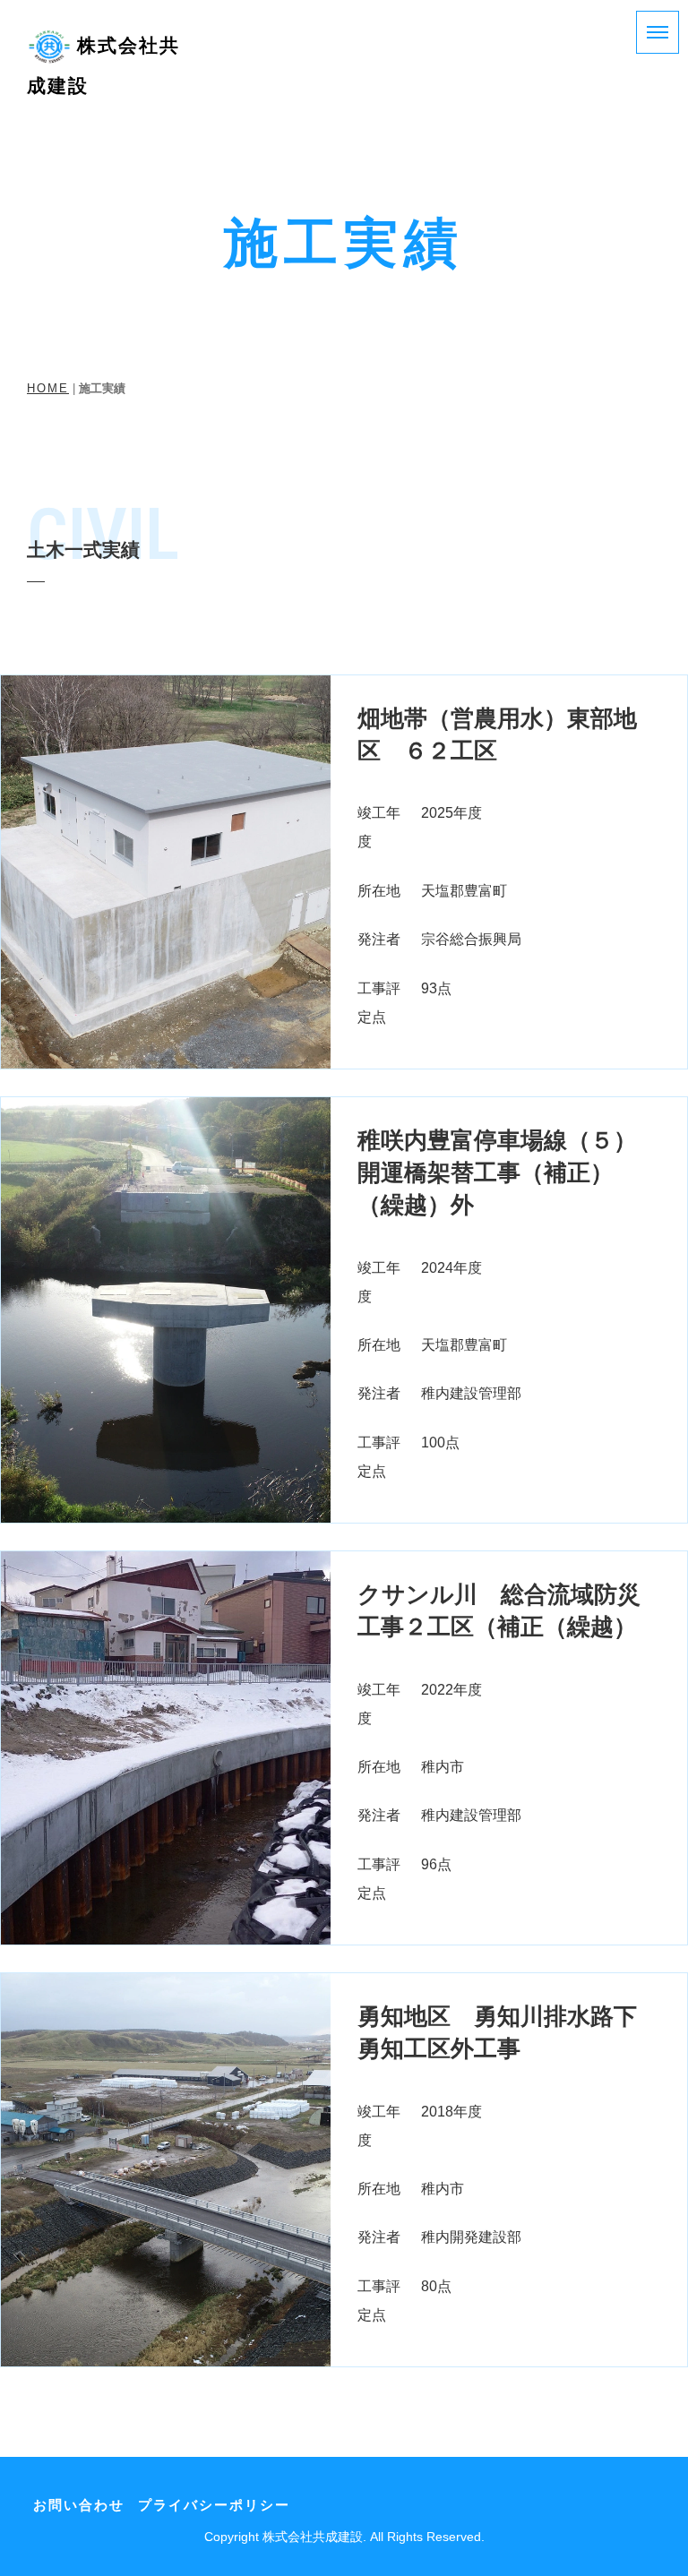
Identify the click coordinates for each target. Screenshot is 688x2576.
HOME (48, 389)
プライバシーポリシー (214, 2505)
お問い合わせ (79, 2505)
